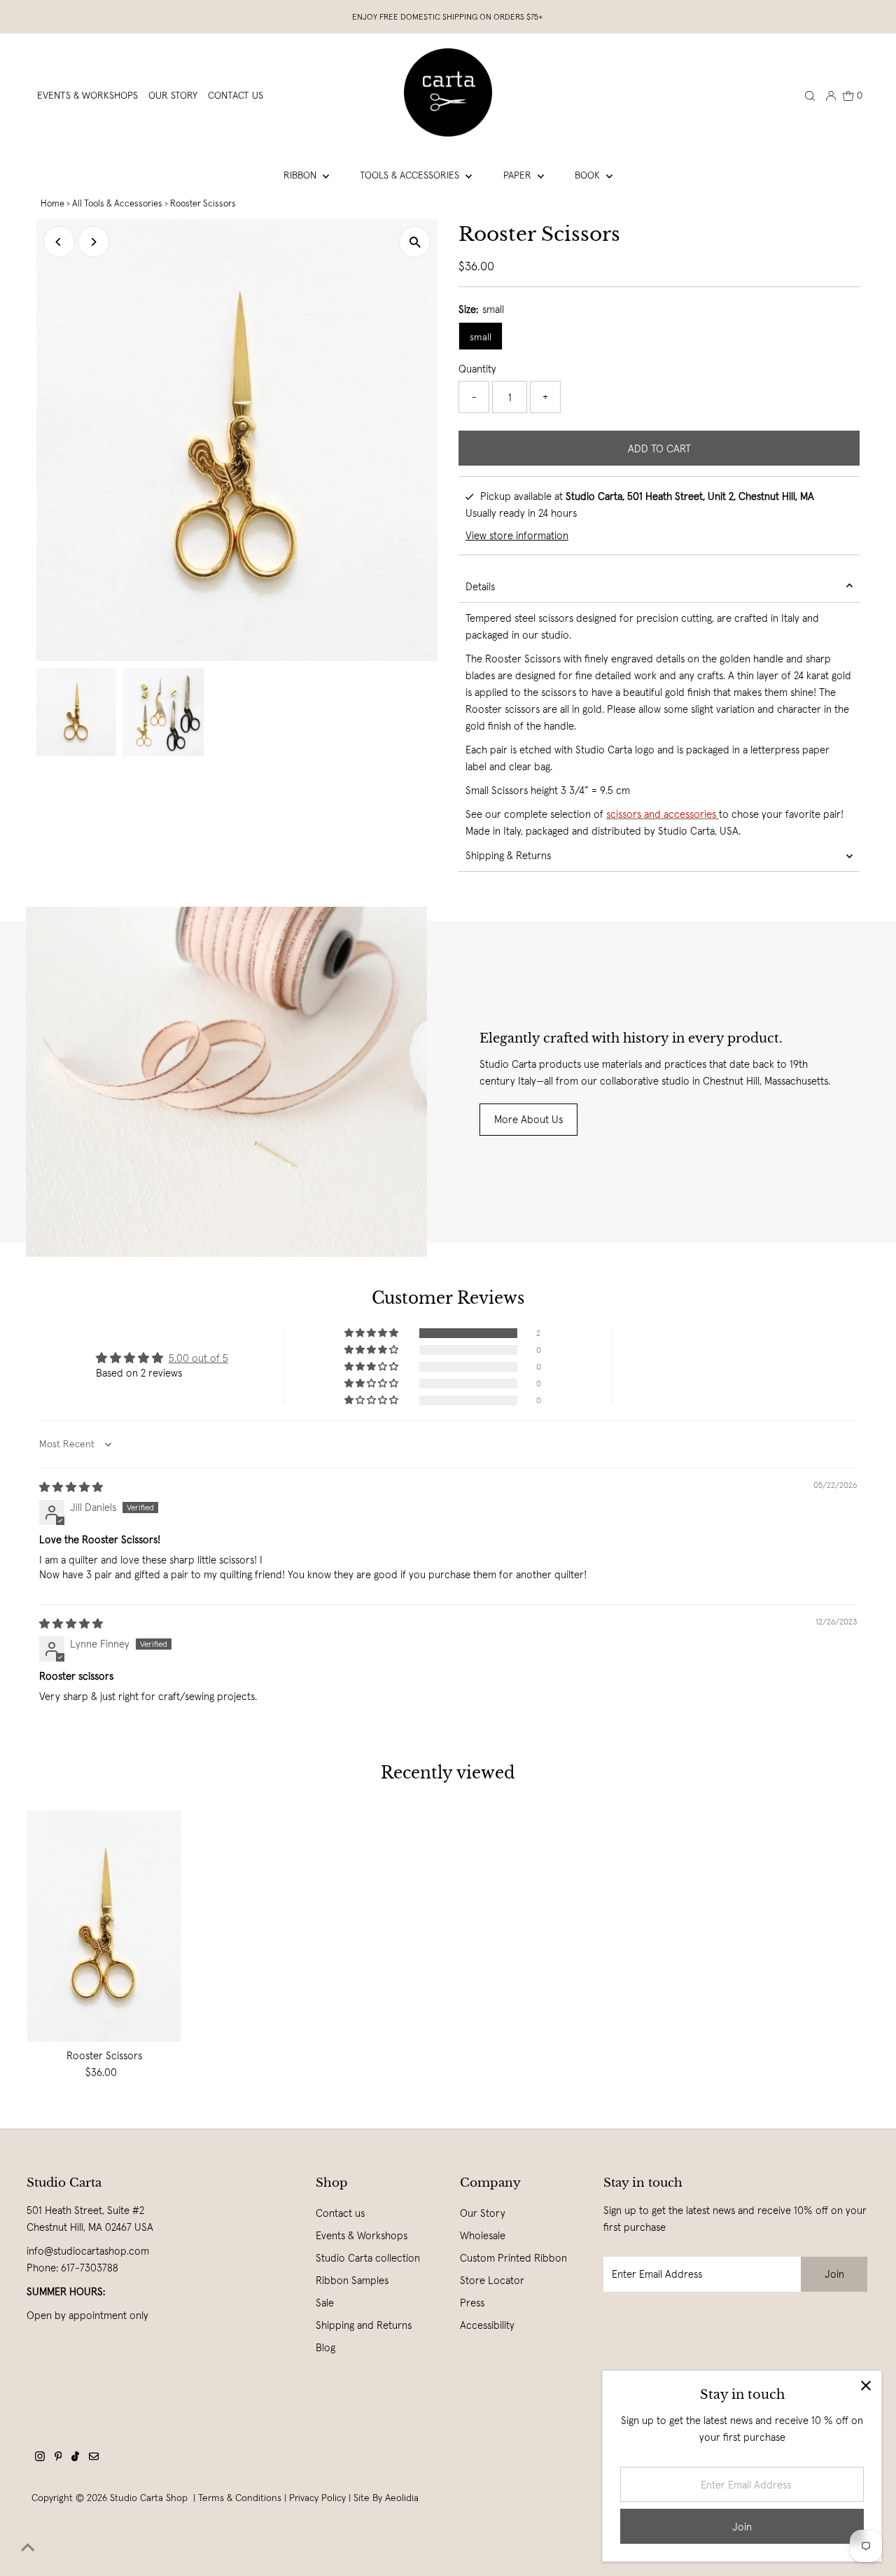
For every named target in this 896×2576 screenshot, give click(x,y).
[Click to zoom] (415, 242)
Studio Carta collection (368, 2258)
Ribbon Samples (352, 2280)
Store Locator (492, 2280)
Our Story (483, 2213)
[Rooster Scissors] (104, 1926)
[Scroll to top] (28, 2548)
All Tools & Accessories (117, 203)
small (481, 337)
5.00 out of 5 (198, 1358)
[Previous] (59, 242)
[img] (71, 1487)
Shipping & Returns (508, 855)
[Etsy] (94, 2458)
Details (480, 586)
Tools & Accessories (411, 175)
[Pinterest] (58, 2458)
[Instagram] (40, 2458)
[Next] (93, 242)
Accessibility (487, 2325)
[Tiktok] (75, 2458)
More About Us (528, 1119)
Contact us (340, 2213)
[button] (372, 1333)
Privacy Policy (317, 2498)
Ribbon (301, 175)
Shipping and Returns (364, 2325)
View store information (517, 535)
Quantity (477, 369)
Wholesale (483, 2235)
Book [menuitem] (589, 175)
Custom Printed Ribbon (513, 2258)
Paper (519, 175)
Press (472, 2303)
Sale (325, 2303)
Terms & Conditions (240, 2498)
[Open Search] (810, 95)
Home (52, 203)
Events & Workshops (362, 2235)
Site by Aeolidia (386, 2498)
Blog (325, 2347)
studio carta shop (150, 2498)
